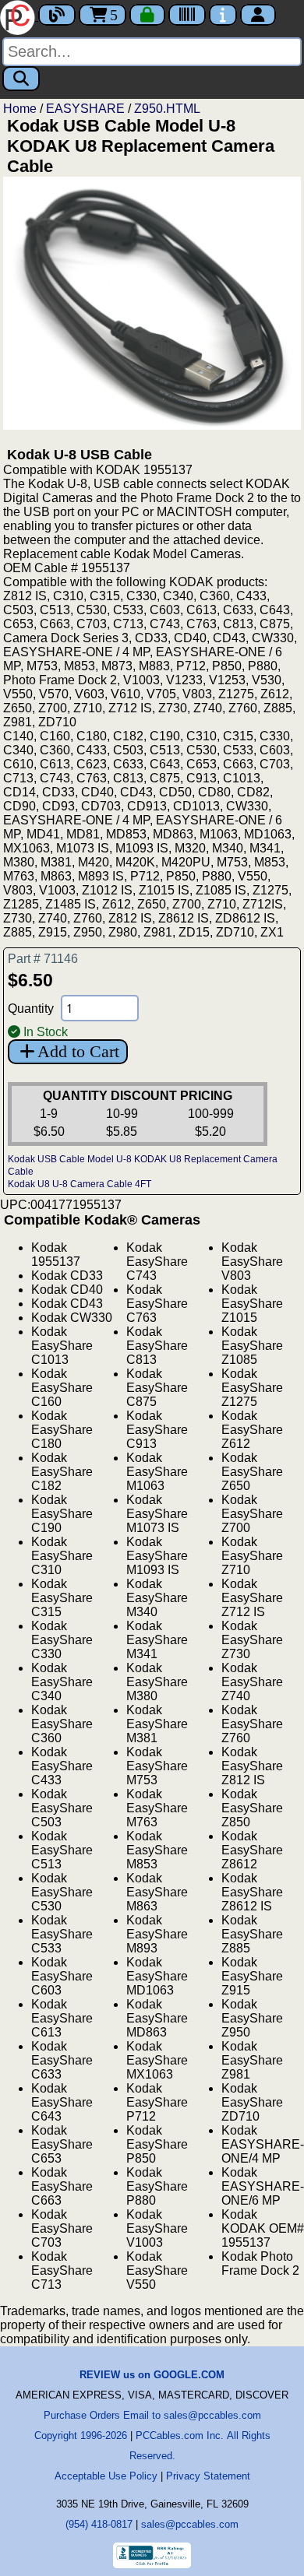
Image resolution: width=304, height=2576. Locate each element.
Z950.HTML (167, 109)
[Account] (258, 15)
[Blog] (57, 15)
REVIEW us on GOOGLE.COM (152, 2375)
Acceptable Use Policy (106, 2476)
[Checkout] (147, 15)
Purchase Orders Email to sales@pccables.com (152, 2415)
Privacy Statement (208, 2476)
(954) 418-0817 (99, 2524)
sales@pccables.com (190, 2524)
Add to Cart (78, 1051)
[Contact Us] (223, 15)
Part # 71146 (43, 959)
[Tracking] (187, 15)
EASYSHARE (85, 109)
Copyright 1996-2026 (81, 2435)
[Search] (21, 79)
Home (20, 109)
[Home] (19, 16)
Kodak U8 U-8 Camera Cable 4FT (80, 1184)
